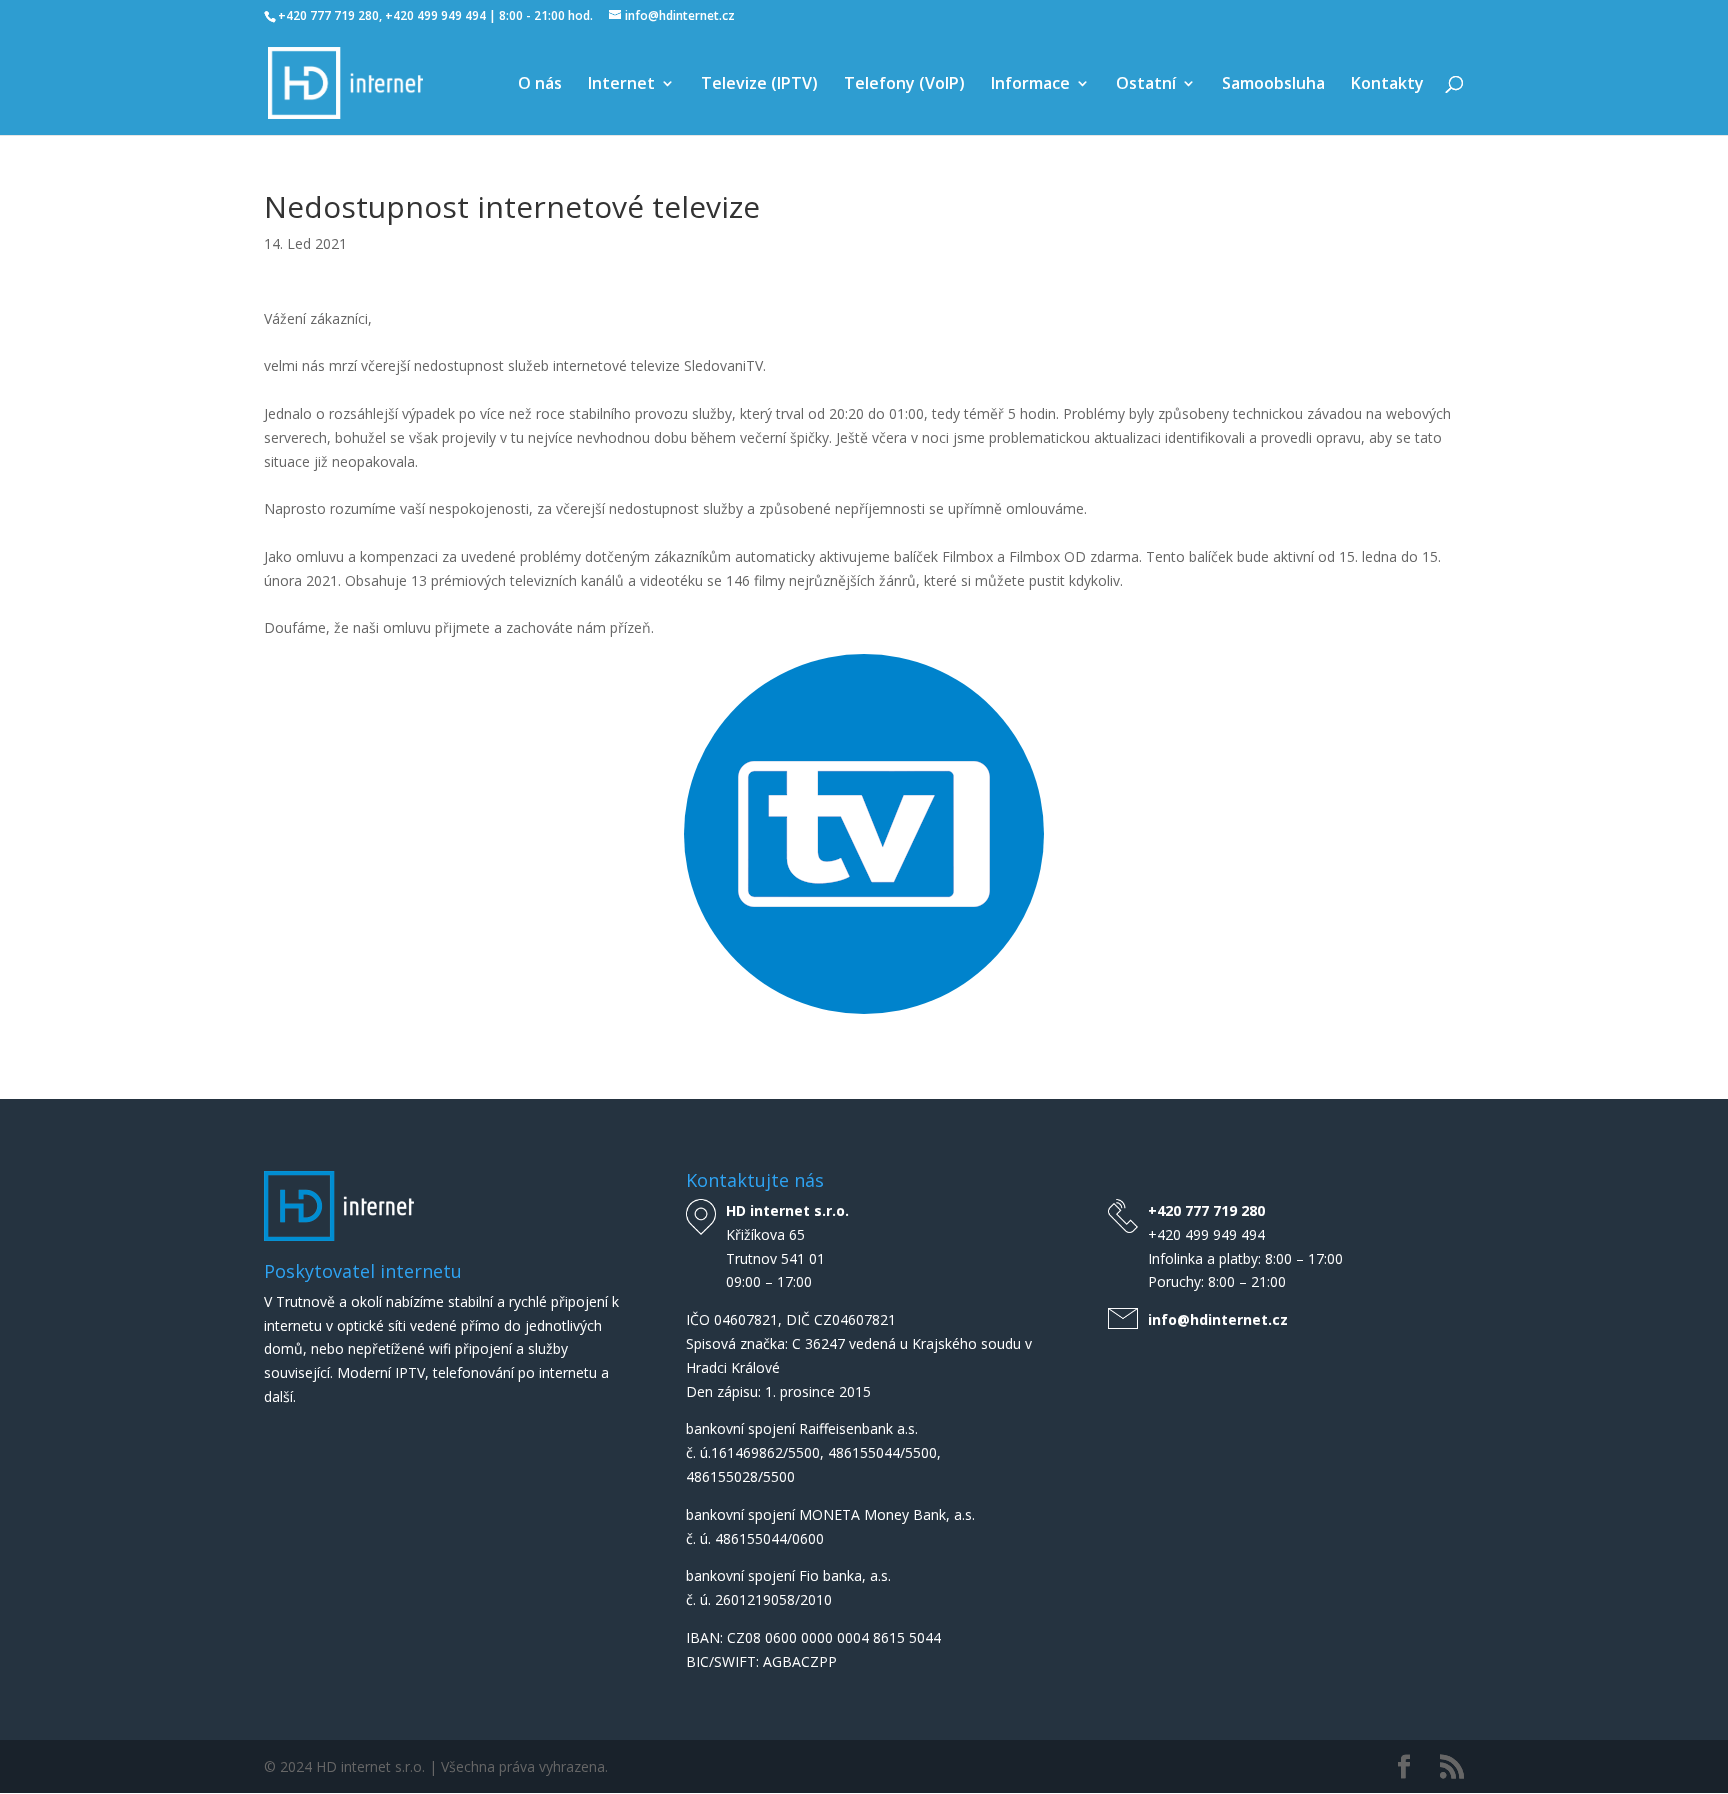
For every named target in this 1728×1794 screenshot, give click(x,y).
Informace (1030, 85)
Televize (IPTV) (759, 85)
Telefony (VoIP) (904, 85)
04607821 (746, 1319)
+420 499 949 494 (1206, 1234)
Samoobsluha (1273, 85)
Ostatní (1146, 85)
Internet (621, 85)
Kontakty (1387, 85)
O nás (540, 85)
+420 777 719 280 (1206, 1210)
